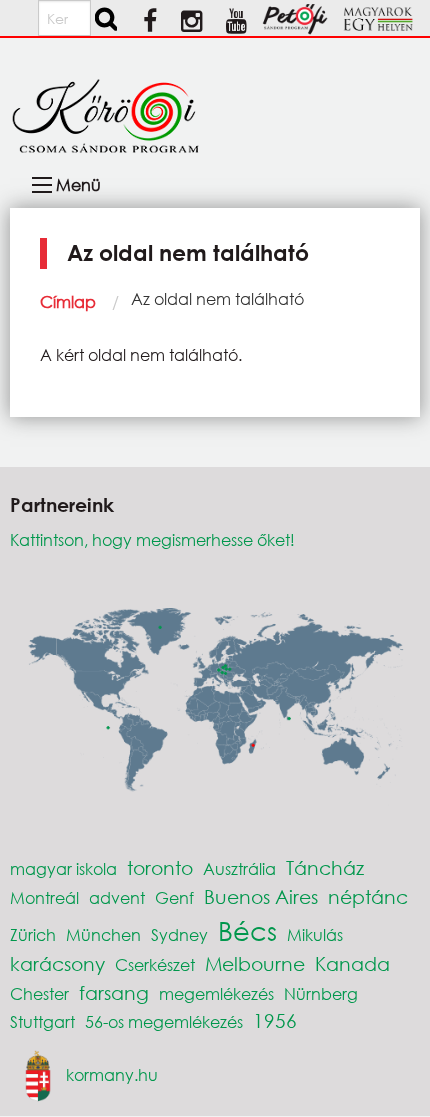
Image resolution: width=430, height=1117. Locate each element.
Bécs (247, 930)
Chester (39, 993)
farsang (114, 992)
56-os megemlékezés (164, 1021)
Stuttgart (42, 1021)
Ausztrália (239, 868)
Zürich (33, 934)
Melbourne (255, 963)
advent (117, 897)
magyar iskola (63, 868)
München (103, 934)
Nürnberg (321, 993)
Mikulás (315, 934)
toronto (160, 867)
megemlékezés (216, 993)
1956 (275, 1020)
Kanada (352, 963)
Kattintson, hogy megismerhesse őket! (152, 539)
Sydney (179, 934)
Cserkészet (155, 964)
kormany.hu (112, 1074)
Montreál (44, 897)
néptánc (368, 896)
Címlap (68, 301)
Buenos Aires (261, 896)
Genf (174, 897)
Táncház (325, 867)
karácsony (57, 963)
